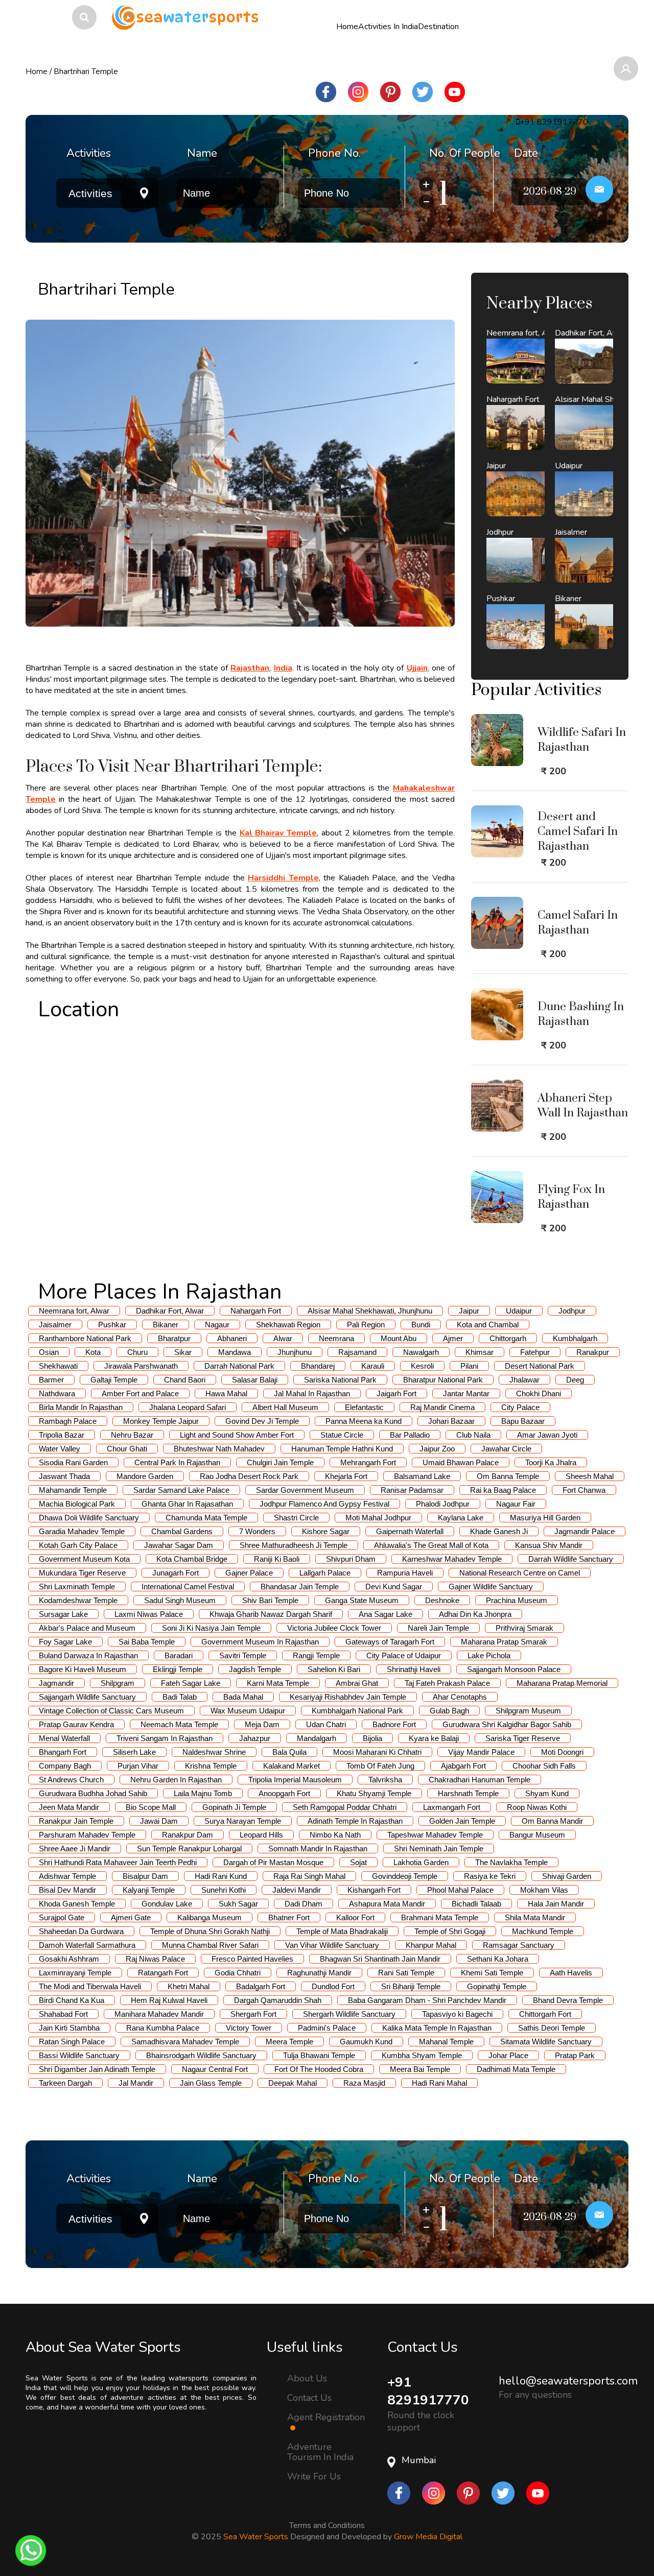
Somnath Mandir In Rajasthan (318, 1848)
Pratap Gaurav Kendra (76, 1724)
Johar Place (508, 2055)
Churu (137, 1352)
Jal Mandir (136, 2083)
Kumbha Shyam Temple (422, 2055)
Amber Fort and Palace (140, 1393)
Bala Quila (289, 1752)
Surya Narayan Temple (243, 1821)
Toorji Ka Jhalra (551, 1462)
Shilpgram (118, 1683)
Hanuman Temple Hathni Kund (342, 1449)
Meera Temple (289, 2042)
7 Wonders (257, 1531)
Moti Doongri (562, 1752)
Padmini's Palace (327, 2028)
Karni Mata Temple (278, 1683)
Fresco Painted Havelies (252, 1959)
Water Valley (60, 1449)
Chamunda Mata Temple (206, 1518)
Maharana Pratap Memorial (562, 1683)
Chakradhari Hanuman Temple (480, 1780)
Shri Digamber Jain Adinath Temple (97, 2069)
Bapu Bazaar (523, 1421)
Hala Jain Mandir (556, 1904)
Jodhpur (572, 1311)
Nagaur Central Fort (215, 2069)
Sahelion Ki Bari (334, 1669)
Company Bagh (65, 1766)
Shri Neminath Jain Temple (439, 1848)
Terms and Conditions (327, 2523)
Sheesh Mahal (590, 1476)
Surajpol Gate (62, 1917)
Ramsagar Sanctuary (519, 1945)
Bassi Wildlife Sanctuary (79, 2055)
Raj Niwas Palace (155, 1959)
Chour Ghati (127, 1449)
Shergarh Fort (253, 2014)
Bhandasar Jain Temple (300, 1587)
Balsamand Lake (422, 1476)
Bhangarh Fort (63, 1752)
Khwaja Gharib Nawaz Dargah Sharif (271, 1614)
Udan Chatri (326, 1724)
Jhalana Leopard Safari (188, 1407)
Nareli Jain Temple (438, 1628)
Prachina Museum (517, 1600)
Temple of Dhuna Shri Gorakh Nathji (210, 1931)
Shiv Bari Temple (270, 1600)
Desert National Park (540, 1366)
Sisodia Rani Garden (73, 1462)
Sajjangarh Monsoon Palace (514, 1669)
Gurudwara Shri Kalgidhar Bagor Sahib (507, 1724)
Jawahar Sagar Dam (179, 1545)
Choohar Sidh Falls (544, 1766)
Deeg (575, 1380)
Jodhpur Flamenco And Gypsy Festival (324, 1504)
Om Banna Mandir (552, 1821)
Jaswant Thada (64, 1476)
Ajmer (453, 1338)
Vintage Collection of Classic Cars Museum (111, 1711)
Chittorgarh (508, 1338)
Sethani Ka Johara (498, 1959)
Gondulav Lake (167, 1904)
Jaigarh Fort (396, 1393)
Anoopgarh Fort (284, 1793)
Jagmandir (56, 1683)
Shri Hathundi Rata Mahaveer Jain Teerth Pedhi (118, 1862)
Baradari (179, 1655)
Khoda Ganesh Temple (77, 1904)
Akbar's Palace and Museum (87, 1628)
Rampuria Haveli (405, 1573)
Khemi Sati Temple (492, 1973)
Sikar (183, 1352)
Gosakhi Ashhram (69, 1959)
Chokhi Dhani (539, 1393)
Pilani (469, 1366)
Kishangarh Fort (374, 1890)
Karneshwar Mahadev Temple (452, 1559)
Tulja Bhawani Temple (319, 2055)
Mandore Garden (145, 1476)
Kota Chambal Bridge (192, 1559)
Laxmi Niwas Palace (149, 1614)
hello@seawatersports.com (568, 2381)
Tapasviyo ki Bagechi (457, 2014)
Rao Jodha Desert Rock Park (249, 1476)
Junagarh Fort (176, 1573)
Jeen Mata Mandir (69, 1807)
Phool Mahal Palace (460, 1890)
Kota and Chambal (488, 1325)
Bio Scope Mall (151, 1807)
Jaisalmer (55, 1325)
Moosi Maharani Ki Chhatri (377, 1752)
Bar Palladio (410, 1435)
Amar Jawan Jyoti (547, 1435)
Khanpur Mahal (431, 1945)
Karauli (373, 1366)
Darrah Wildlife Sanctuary (571, 1559)
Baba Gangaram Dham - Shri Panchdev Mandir (427, 2000)
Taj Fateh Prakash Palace (447, 1683)
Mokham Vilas (544, 1890)
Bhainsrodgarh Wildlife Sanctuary (201, 2055)
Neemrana (336, 1338)
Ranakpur (593, 1352)
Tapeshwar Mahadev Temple (435, 1835)
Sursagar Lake (63, 1614)
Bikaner (166, 1325)
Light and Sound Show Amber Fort (237, 1435)
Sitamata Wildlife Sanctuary (546, 2042)
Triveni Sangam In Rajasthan (165, 1738)
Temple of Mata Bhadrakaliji (342, 1931)
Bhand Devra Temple (568, 2000)
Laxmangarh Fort (452, 1807)
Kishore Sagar (326, 1531)
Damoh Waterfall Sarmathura (87, 1945)
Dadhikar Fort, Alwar (170, 1311)
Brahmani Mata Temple (440, 1917)
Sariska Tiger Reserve (523, 1738)
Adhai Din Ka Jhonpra (475, 1614)
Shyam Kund (547, 1793)
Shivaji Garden (567, 1876)
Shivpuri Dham (351, 1559)
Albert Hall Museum (285, 1407)
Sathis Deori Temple (552, 2028)
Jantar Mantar (466, 1393)
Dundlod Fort (333, 1986)
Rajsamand (357, 1352)
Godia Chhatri (238, 1973)
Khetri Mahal (189, 1986)
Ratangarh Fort (163, 1973)
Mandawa (235, 1352)
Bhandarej (318, 1366)
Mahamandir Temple (73, 1490)
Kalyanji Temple (149, 1890)
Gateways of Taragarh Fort (390, 1642)
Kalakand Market (291, 1766)
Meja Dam (262, 1724)
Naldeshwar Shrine (214, 1752)
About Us (307, 2378)
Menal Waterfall (64, 1738)
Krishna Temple (211, 1766)
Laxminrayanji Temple (75, 1973)
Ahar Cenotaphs (460, 1697)
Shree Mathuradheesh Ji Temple (294, 1545)
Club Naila (473, 1435)
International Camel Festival (188, 1587)
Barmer (51, 1380)
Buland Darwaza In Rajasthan (88, 1655)
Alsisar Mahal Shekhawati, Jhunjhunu (370, 1311)
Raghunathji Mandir (319, 1973)
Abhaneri (232, 1338)
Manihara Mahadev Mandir (159, 2014)
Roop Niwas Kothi (537, 1807)
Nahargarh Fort (256, 1311)
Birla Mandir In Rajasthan (81, 1407)
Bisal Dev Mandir (67, 1890)
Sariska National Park (340, 1380)
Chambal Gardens (182, 1531)
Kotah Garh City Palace (78, 1545)
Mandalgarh (317, 1738)
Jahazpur (255, 1738)
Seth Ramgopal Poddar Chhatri (345, 1807)
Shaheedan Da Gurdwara (81, 1931)
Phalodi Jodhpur (443, 1504)
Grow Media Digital (428, 2534)
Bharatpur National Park (443, 1380)
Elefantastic (364, 1407)
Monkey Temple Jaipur (161, 1421)
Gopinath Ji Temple (234, 1807)
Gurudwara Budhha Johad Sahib (93, 1793)
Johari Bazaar (451, 1421)
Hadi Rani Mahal (439, 2083)
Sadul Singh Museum (180, 1600)
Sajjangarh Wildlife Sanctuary (87, 1697)
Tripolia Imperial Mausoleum (295, 1780)
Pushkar (112, 1325)
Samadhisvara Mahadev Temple (185, 2042)
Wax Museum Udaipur (248, 1711)
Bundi (421, 1325)
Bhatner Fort (289, 1917)
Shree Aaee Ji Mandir (75, 1848)
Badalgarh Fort (261, 1986)
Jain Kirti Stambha (69, 2028)
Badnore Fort (394, 1724)
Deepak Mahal (293, 2083)
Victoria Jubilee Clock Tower (334, 1628)
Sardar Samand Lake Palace (181, 1490)
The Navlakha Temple (511, 1862)
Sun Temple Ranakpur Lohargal (189, 1848)
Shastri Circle (296, 1518)
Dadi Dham (303, 1904)
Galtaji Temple (114, 1380)
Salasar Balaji (255, 1380)
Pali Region (366, 1325)
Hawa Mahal (226, 1393)
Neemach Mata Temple (179, 1724)
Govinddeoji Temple (405, 1876)
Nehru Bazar (132, 1435)
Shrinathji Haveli (414, 1669)
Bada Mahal (243, 1697)
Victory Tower (249, 2028)
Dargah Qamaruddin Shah (278, 2000)
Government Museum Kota (84, 1559)
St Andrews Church (71, 1780)
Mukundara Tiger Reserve (82, 1573)
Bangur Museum (537, 1835)
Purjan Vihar (138, 1766)
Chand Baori (185, 1380)
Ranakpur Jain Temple (76, 1821)
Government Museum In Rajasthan (260, 1642)
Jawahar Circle (506, 1449)
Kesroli (422, 1366)
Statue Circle (342, 1435)
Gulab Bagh (449, 1711)
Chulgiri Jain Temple (280, 1462)
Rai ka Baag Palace (503, 1490)
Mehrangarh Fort (368, 1462)
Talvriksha (385, 1780)
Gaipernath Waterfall (410, 1531)
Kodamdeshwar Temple (78, 1600)
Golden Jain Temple (462, 1821)
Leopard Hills (261, 1835)
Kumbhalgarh (575, 1338)
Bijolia (372, 1738)
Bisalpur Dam (145, 1876)
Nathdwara (57, 1393)
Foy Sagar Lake (65, 1642)
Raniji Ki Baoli (277, 1559)
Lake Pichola (489, 1655)
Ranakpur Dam (188, 1835)
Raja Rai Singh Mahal (309, 1876)
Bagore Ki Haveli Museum (83, 1669)
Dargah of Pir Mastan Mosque (273, 1862)
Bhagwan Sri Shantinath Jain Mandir (380, 1959)
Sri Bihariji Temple (411, 1986)
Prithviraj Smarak (524, 1628)
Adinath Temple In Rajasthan (355, 1821)
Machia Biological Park (77, 1504)
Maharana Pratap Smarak (504, 1642)
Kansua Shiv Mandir (549, 1545)
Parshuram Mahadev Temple (87, 1835)
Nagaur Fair (516, 1504)
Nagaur (217, 1325)
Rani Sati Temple (406, 1973)
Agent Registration (326, 2418)
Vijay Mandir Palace (481, 1752)
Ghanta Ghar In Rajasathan (187, 1504)
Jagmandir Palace (585, 1531)
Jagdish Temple (255, 1669)
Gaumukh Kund (366, 2042)
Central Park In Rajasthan (177, 1462)
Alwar (283, 1338)
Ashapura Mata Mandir (387, 1904)
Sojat (358, 1862)
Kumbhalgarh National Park (357, 1711)
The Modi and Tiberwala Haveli (90, 1986)
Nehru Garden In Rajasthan (176, 1780)
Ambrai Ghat (357, 1683)
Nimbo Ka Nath (335, 1835)
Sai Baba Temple (147, 1642)
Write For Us (314, 2476)
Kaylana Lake (461, 1518)
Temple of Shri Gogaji (450, 1931)
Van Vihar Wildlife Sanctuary (332, 1945)
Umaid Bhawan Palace (461, 1462)
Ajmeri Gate (131, 1917)
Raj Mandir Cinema (442, 1407)
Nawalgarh (421, 1352)
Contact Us (309, 2398)
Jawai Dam (159, 1821)
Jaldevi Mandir (297, 1890)
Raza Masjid (364, 2083)
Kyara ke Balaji (434, 1738)
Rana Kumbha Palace (163, 2028)
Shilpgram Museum (528, 1711)
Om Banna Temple (508, 1476)
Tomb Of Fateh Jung (380, 1766)
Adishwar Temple (67, 1876)
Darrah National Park (239, 1366)
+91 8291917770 (428, 2391)
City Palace (520, 1407)
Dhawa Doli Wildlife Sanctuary (89, 1518)
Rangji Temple (316, 1655)
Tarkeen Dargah (65, 2083)
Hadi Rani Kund (221, 1876)
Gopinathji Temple (497, 1986)
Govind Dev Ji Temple (262, 1421)
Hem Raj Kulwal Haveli (169, 2000)
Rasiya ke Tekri (490, 1876)
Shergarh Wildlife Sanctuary (349, 2014)
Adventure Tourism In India (320, 2452)
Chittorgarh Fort (545, 2014)
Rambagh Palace (68, 1421)
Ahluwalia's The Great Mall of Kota (431, 1545)
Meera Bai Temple (420, 2069)
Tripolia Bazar (62, 1435)
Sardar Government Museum (305, 1490)
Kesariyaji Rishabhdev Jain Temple (348, 1697)
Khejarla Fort (346, 1476)
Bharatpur (174, 1338)
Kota (93, 1352)
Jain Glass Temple (211, 2083)
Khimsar (480, 1352)
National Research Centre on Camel (520, 1573)
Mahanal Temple (446, 2042)
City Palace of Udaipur (404, 1655)
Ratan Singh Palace (72, 2042)
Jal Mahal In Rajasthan (312, 1393)
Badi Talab (180, 1697)
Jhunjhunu (295, 1352)
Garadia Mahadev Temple (82, 1531)
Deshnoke (442, 1600)
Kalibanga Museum (209, 1917)
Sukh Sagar (238, 1904)
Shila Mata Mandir (535, 1917)
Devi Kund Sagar (394, 1587)
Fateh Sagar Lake (191, 1683)
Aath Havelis (571, 1973)
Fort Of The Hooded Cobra (319, 2069)
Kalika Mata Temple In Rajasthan (437, 2028)
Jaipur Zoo (437, 1449)
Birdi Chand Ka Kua (72, 2000)
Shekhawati (58, 1366)
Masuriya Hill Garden (545, 1518)
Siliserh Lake (134, 1752)
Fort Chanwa (584, 1490)
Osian (49, 1352)
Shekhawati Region (288, 1325)
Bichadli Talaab (476, 1904)
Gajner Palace (249, 1573)
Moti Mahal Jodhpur (378, 1518)
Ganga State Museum (362, 1600)
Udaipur (519, 1311)
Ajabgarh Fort (463, 1766)
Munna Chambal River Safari (210, 1945)
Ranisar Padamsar (412, 1490)
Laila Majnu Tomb (203, 1793)
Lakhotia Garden (421, 1862)
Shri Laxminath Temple (77, 1587)
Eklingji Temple (178, 1669)
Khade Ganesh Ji (499, 1531)
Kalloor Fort (355, 1917)
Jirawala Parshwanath (141, 1366)
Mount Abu (399, 1338)
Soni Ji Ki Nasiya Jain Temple (211, 1628)
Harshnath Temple (468, 1793)
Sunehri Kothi (224, 1890)
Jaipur (469, 1311)
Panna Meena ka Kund (364, 1421)
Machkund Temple (543, 1931)
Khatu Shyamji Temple (374, 1793)
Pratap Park (575, 2055)
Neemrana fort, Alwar (74, 1311)
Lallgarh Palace (325, 1573)
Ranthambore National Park (85, 1338)
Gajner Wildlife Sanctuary (491, 1587)
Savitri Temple (243, 1655)
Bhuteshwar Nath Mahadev (219, 1449)
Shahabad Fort (63, 2014)
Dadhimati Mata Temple (516, 2069)
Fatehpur (535, 1352)
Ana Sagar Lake (386, 1614)
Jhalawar (524, 1380)
